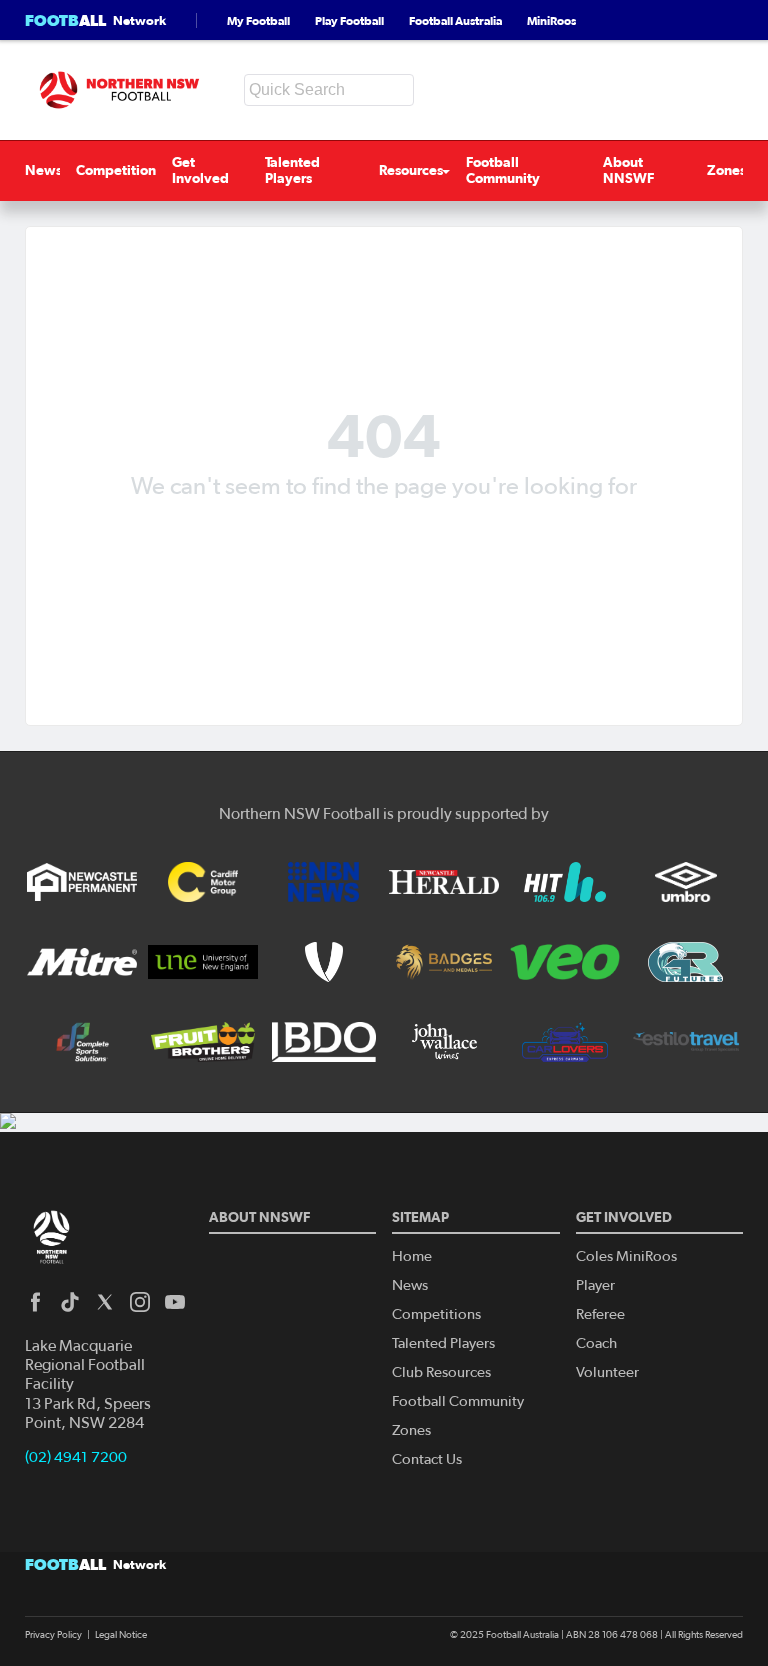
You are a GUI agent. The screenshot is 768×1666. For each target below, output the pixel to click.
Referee (600, 1314)
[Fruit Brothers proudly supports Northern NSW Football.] (203, 1042)
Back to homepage (384, 534)
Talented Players (292, 170)
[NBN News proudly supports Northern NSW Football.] (324, 882)
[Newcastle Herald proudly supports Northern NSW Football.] (444, 882)
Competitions (119, 170)
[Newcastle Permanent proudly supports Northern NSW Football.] (82, 882)
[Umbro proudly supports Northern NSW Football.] (686, 882)
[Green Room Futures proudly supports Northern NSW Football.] (686, 962)
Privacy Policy (53, 1635)
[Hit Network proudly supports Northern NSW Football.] (565, 882)
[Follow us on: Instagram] (140, 1302)
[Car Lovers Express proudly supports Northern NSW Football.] (565, 1042)
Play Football (349, 20)
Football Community (503, 170)
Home (412, 1256)
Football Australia (455, 20)
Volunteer (607, 1372)
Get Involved (200, 170)
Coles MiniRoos (626, 1256)
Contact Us (427, 1459)
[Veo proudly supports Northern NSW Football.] (565, 962)
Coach (596, 1343)
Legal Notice (121, 1635)
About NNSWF (628, 170)
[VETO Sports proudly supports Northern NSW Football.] (324, 962)
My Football (258, 20)
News (43, 170)
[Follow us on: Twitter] (105, 1302)
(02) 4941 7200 (76, 1457)
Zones (726, 170)
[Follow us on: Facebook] (35, 1302)
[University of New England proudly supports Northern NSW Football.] (203, 962)
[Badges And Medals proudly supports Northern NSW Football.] (444, 962)
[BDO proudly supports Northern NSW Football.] (324, 1042)
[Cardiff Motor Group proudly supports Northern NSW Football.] (203, 882)
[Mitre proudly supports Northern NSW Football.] (82, 962)
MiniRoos (551, 20)
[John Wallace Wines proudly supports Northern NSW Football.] (444, 1042)
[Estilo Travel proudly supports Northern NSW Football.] (686, 1042)
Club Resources (441, 1372)
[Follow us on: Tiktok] (70, 1302)
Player (595, 1285)
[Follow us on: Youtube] (175, 1302)
